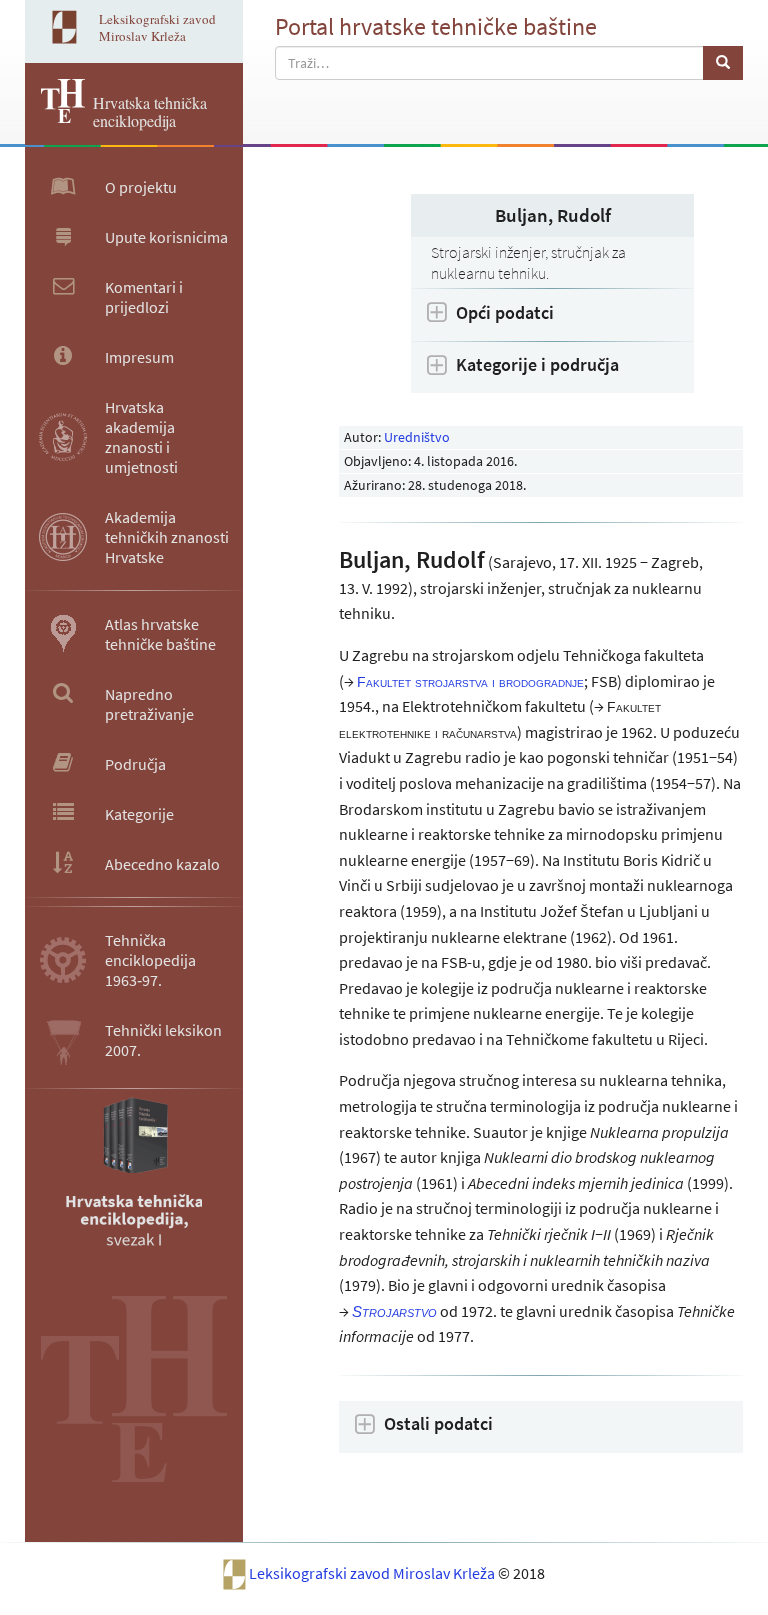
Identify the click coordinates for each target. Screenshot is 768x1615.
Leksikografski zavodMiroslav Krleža (157, 27)
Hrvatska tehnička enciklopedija (150, 111)
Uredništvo (417, 437)
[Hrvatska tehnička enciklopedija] (55, 117)
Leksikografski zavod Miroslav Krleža (373, 1573)
